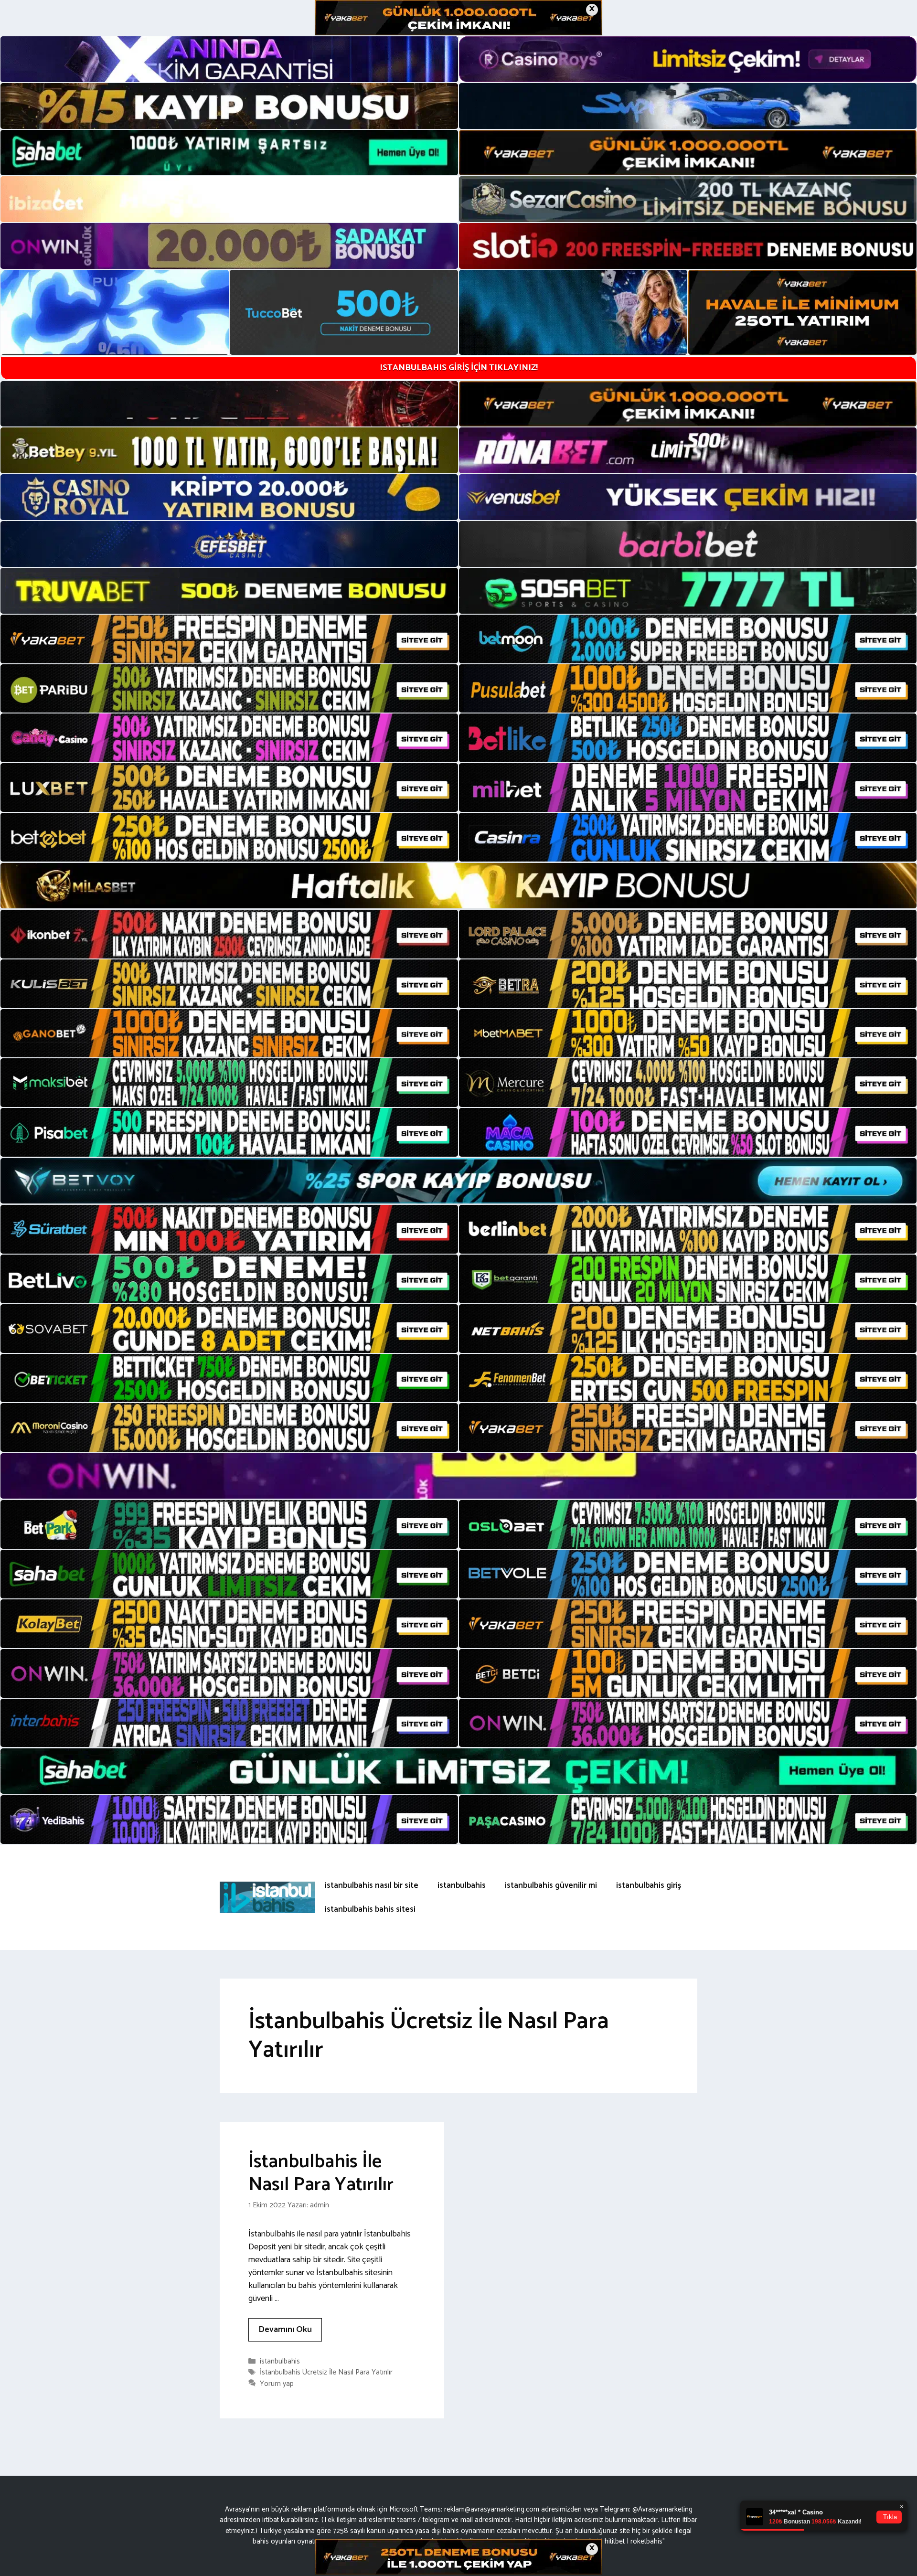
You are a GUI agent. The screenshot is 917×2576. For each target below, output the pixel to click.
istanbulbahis (462, 1885)
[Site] (229, 639)
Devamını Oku (285, 2330)
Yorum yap (277, 2384)
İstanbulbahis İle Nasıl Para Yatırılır (321, 2173)
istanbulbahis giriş (649, 1885)
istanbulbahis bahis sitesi (370, 1909)
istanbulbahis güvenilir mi (551, 1885)
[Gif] (458, 886)
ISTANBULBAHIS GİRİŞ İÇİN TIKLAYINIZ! (459, 368)
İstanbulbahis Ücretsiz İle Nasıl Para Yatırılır (326, 2373)
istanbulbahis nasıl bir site (372, 1885)
